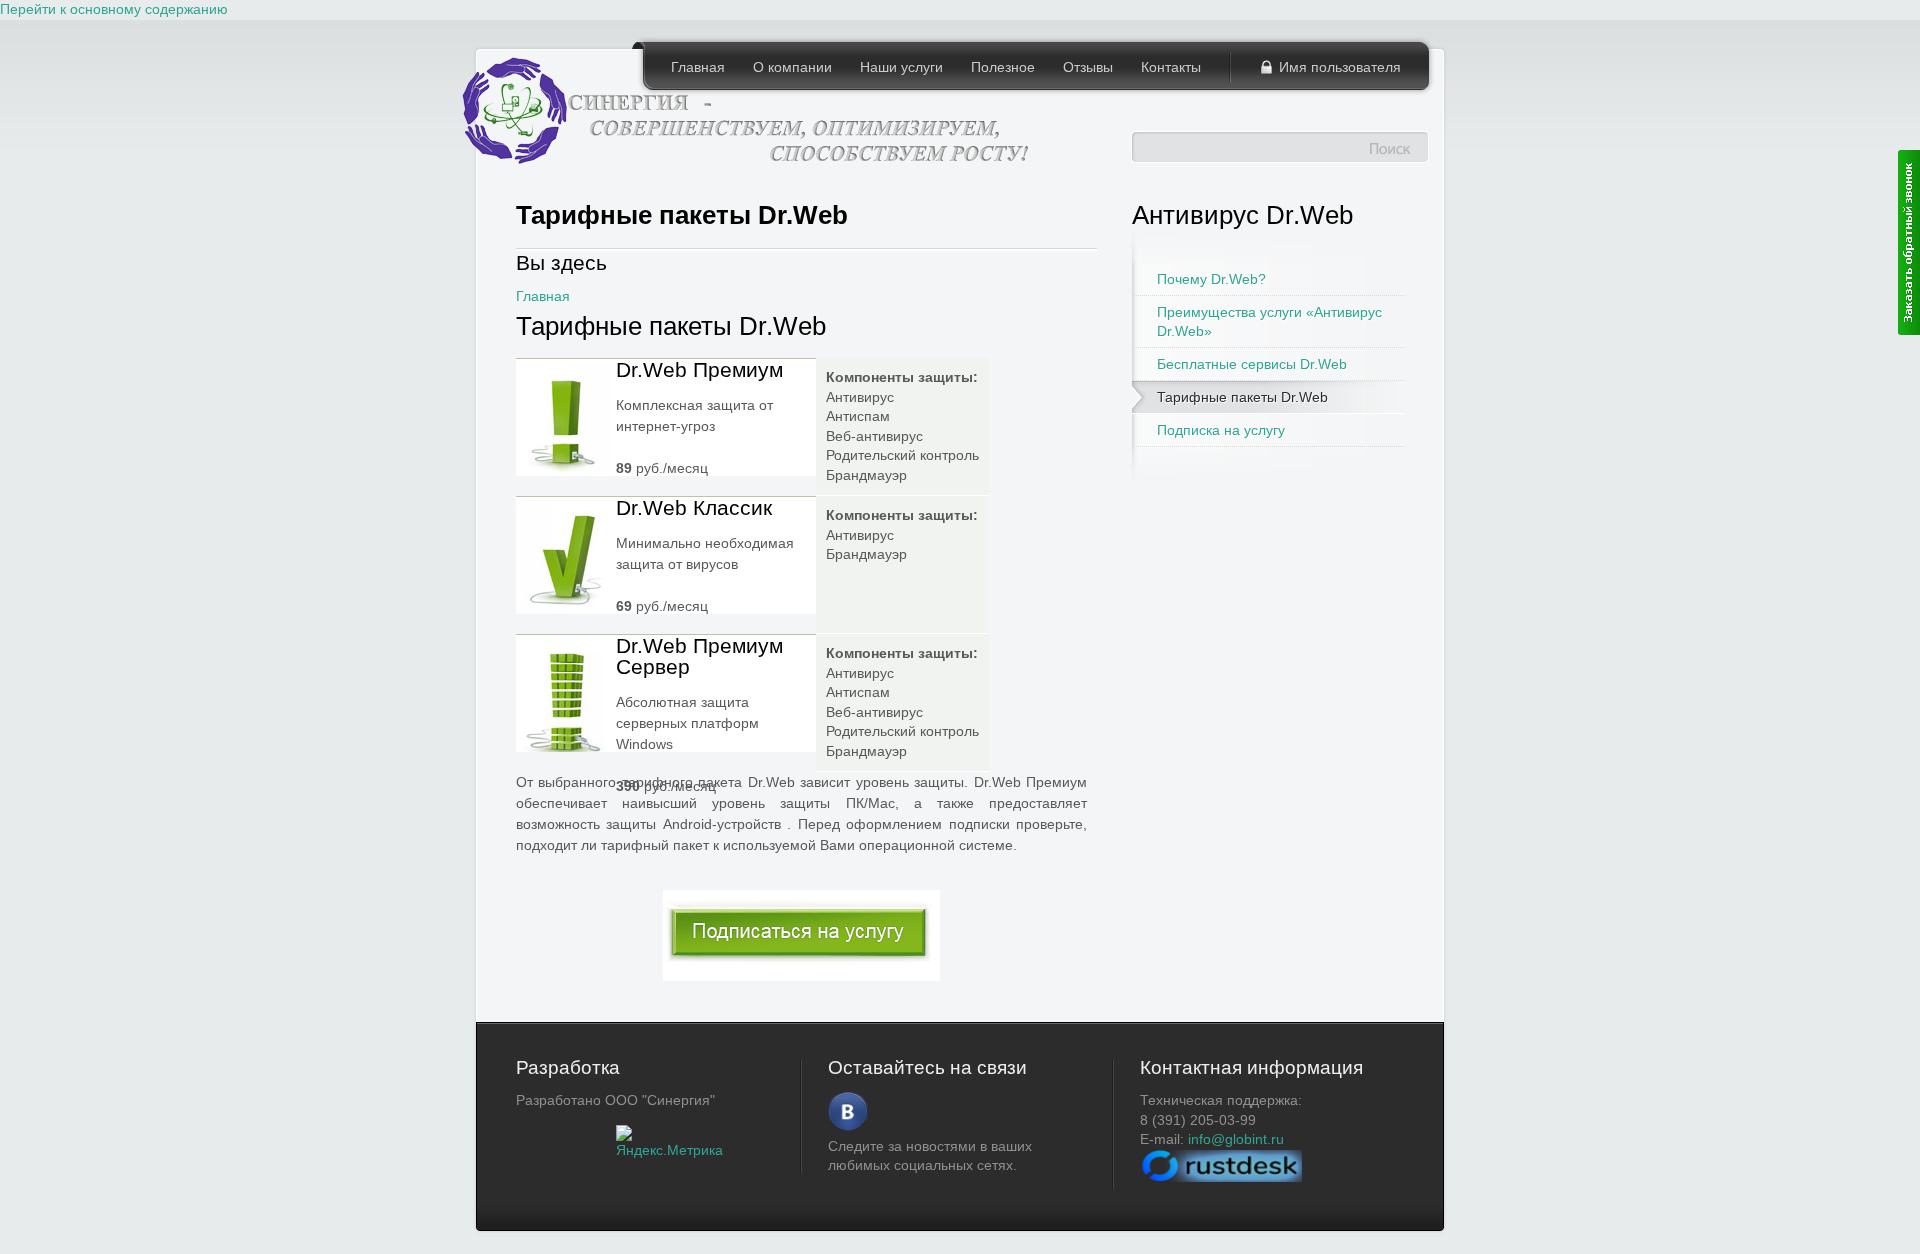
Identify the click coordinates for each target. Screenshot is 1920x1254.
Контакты (1171, 67)
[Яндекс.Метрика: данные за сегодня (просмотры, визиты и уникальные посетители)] (669, 1143)
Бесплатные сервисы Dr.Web (1252, 364)
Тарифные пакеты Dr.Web (1242, 397)
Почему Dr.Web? (1211, 279)
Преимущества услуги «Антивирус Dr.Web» (1269, 321)
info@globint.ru (1236, 1139)
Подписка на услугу (1221, 430)
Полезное (1003, 67)
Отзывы (1088, 67)
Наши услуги (901, 67)
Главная (698, 67)
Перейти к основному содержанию (114, 9)
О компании (792, 67)
